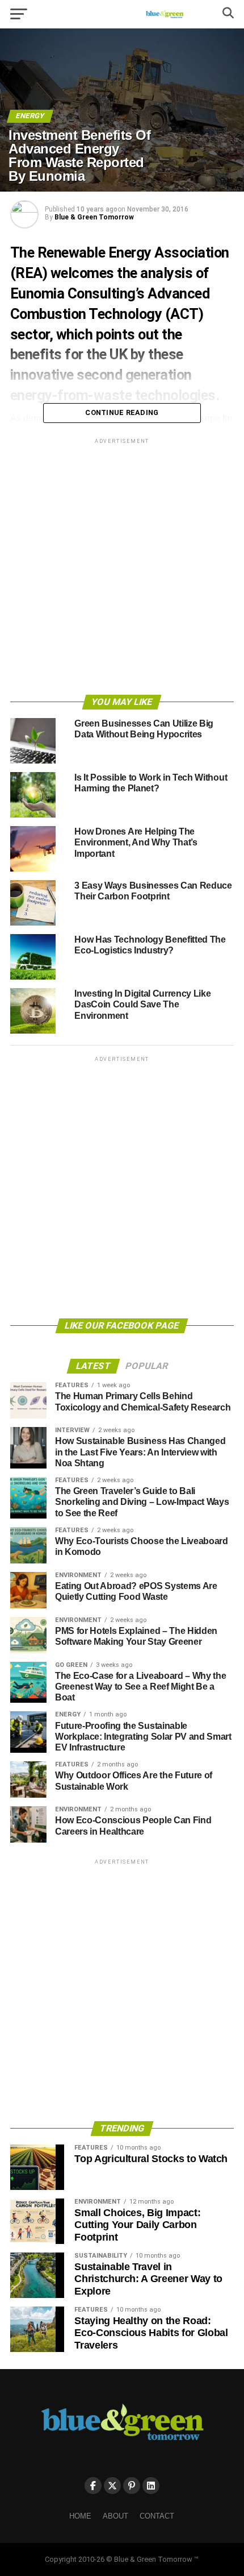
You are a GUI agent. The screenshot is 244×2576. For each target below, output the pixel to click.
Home (80, 2516)
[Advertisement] (122, 569)
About (115, 2516)
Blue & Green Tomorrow (94, 217)
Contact (157, 2516)
